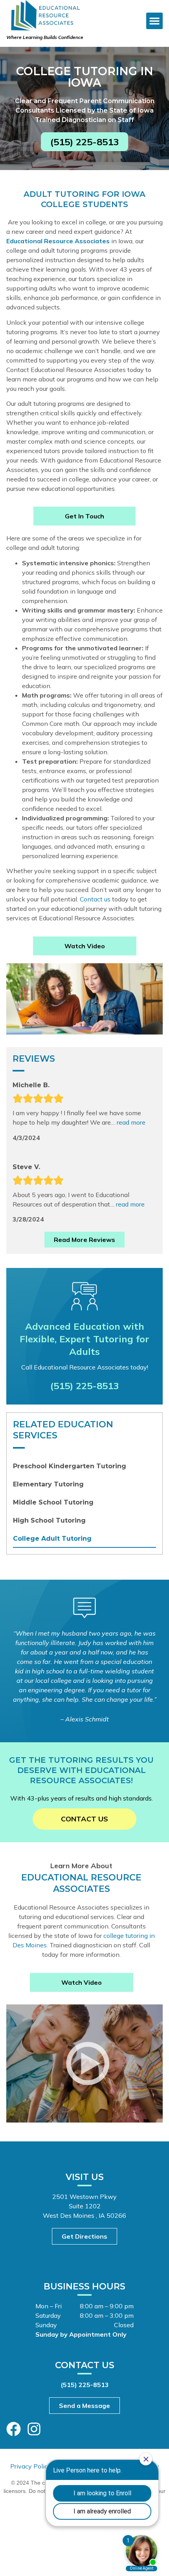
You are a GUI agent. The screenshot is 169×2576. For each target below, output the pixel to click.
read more (131, 1122)
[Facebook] (14, 2429)
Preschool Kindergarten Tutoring (70, 1466)
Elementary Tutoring (48, 1484)
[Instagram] (34, 2429)
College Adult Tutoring (52, 1539)
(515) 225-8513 (84, 1386)
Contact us (95, 899)
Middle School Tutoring (53, 1502)
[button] (154, 21)
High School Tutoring (49, 1520)
